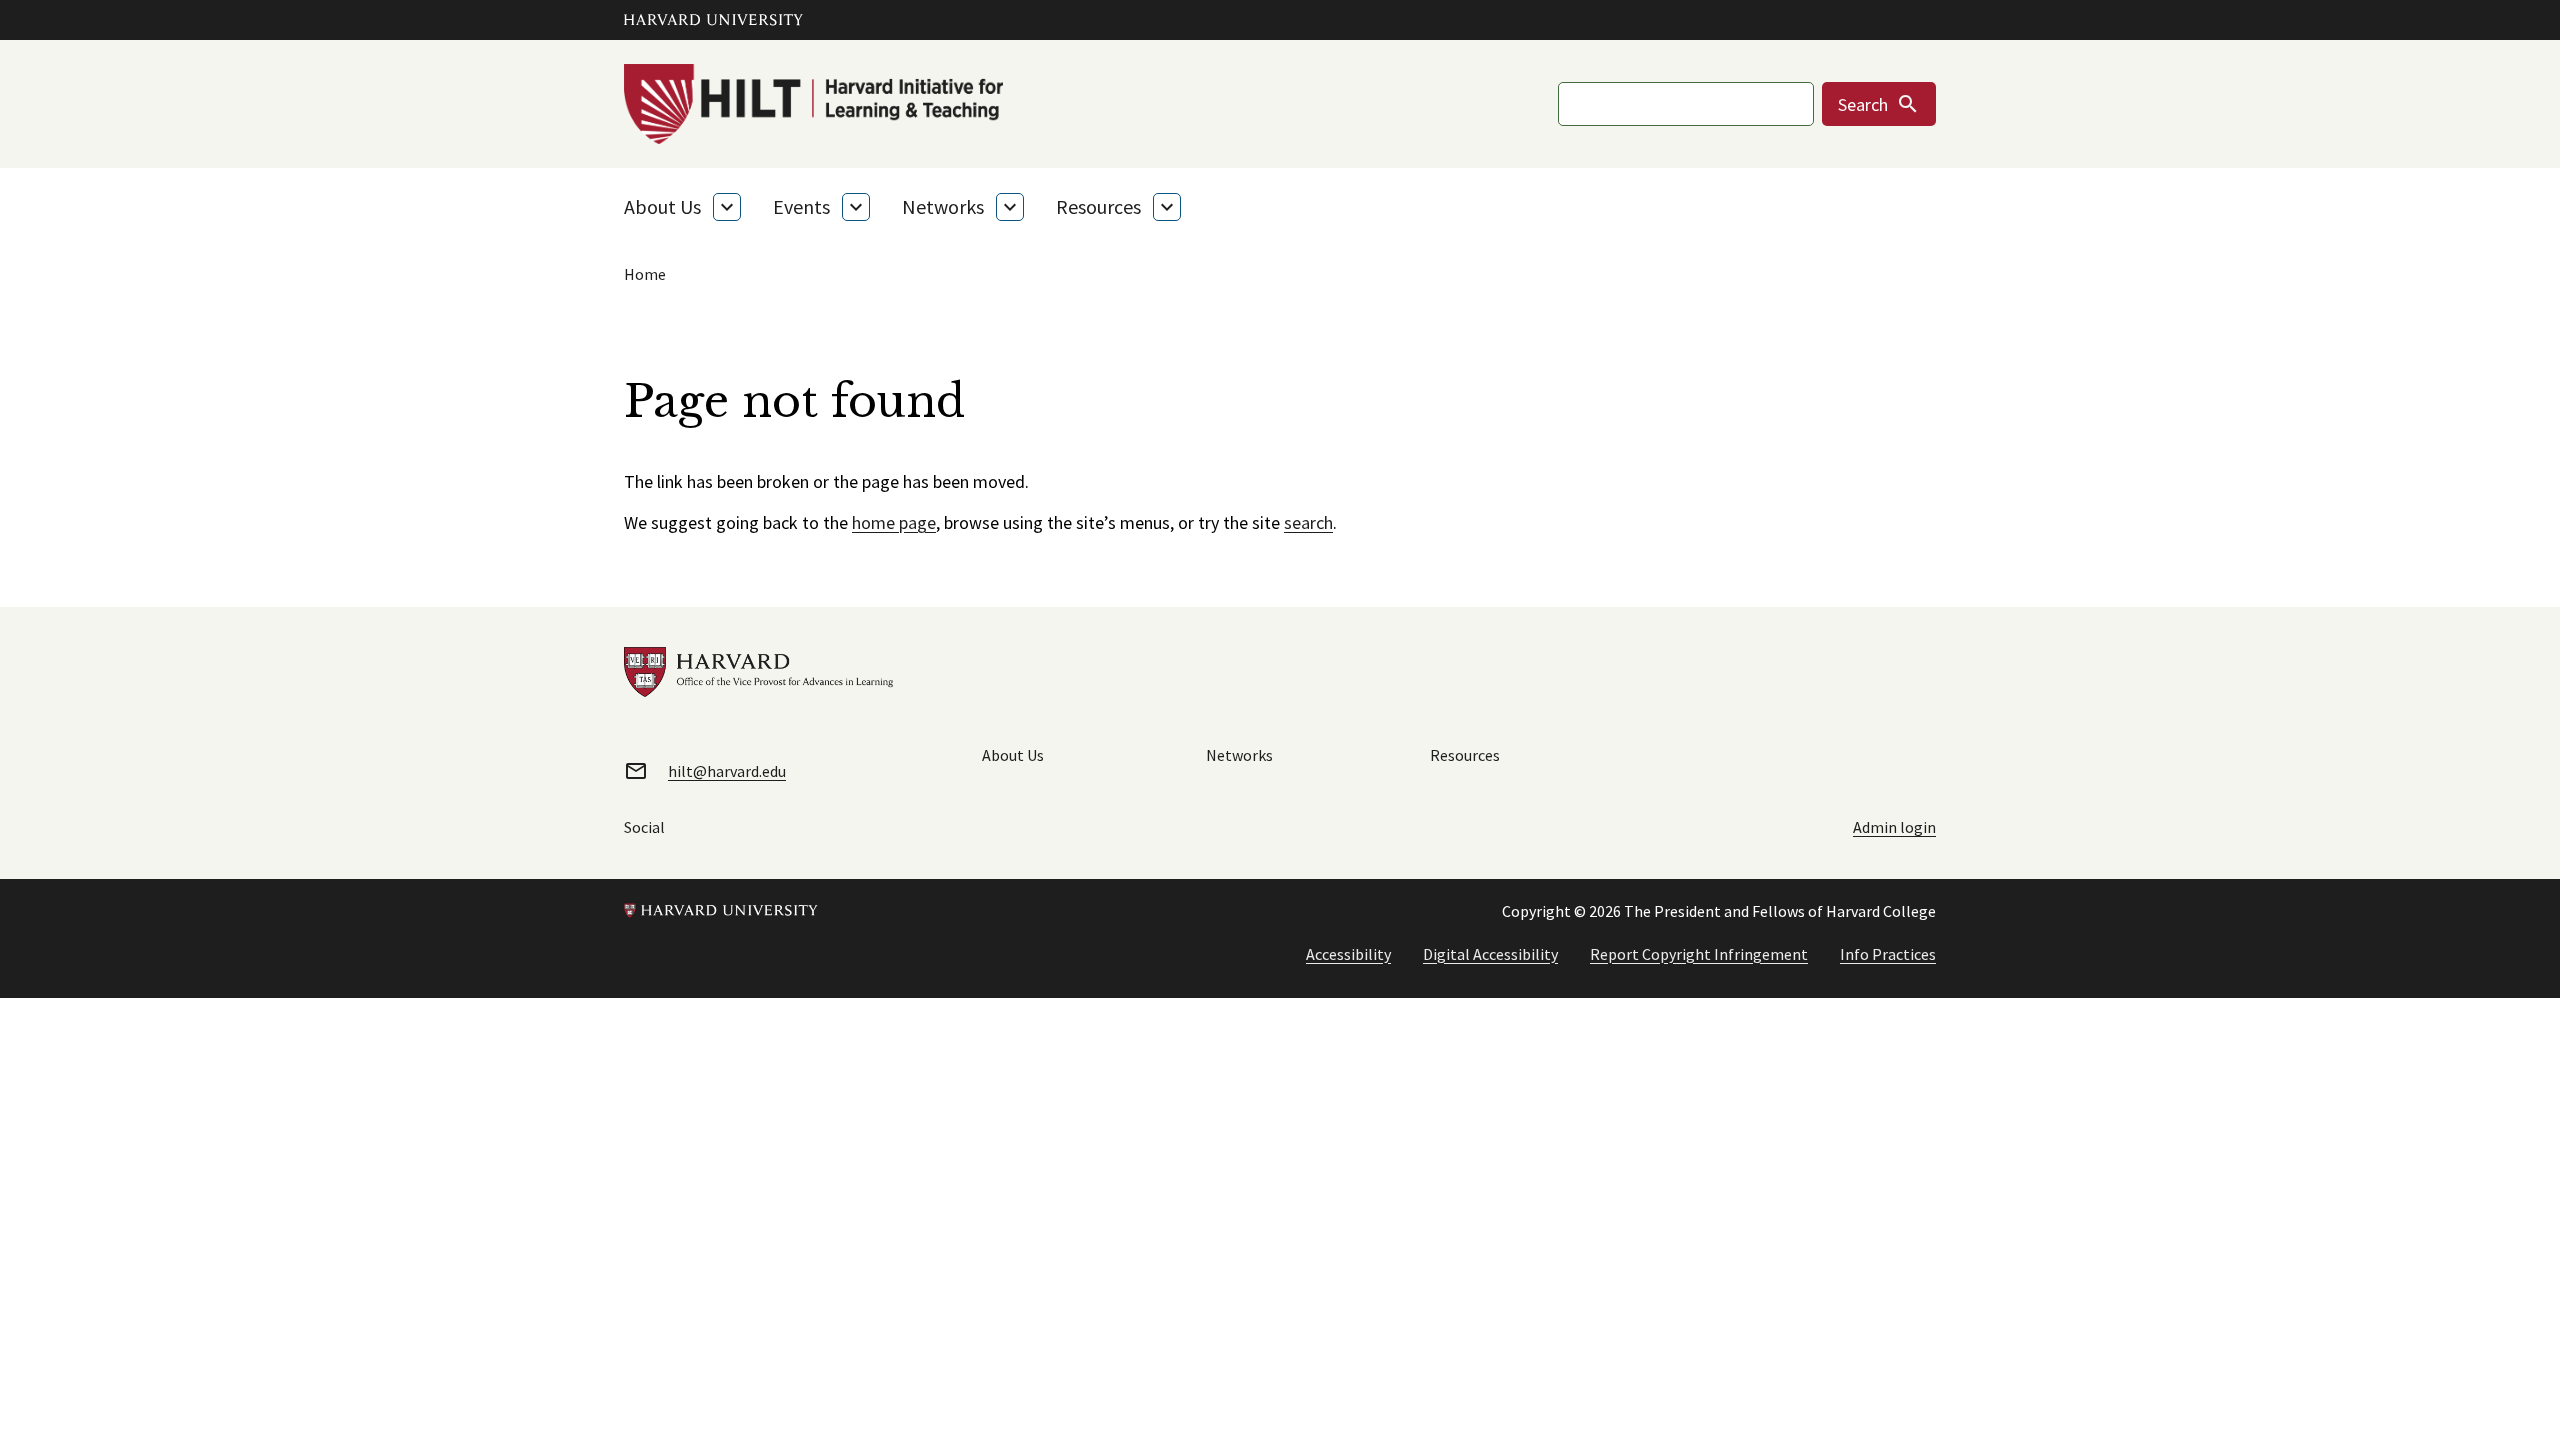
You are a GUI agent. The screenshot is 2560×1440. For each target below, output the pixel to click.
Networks (943, 206)
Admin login (1894, 827)
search (1308, 522)
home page (894, 522)
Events (801, 206)
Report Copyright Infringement (1699, 954)
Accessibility (1348, 954)
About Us (662, 206)
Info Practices (1888, 954)
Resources (1098, 206)
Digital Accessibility (1490, 954)
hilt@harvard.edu (727, 771)
